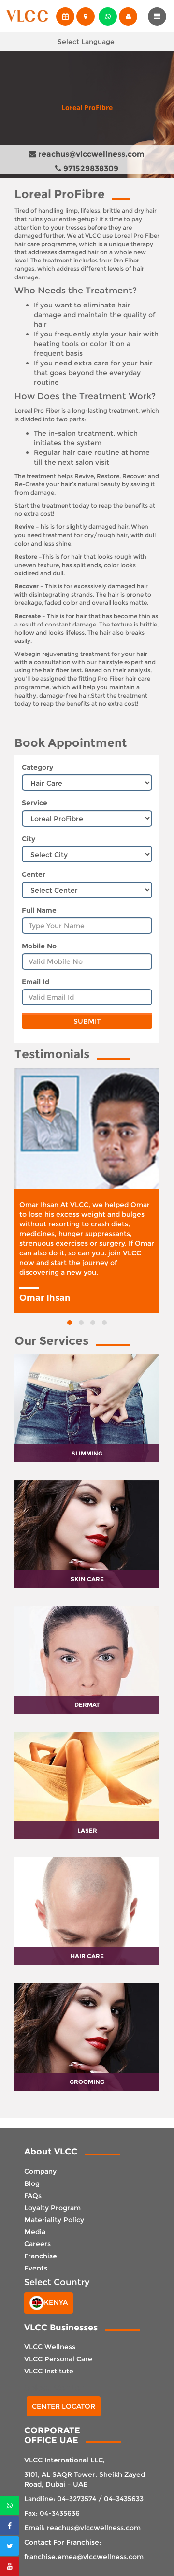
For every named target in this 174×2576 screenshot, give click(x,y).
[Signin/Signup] (127, 16)
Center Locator (64, 2406)
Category (37, 767)
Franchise (41, 2256)
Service (35, 803)
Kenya (56, 2302)
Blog (32, 2183)
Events (36, 2268)
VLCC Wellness (50, 2347)
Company (40, 2171)
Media (35, 2232)
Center (34, 874)
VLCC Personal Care (58, 2359)
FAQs (33, 2196)
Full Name (39, 910)
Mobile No (39, 946)
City (29, 839)
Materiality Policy (54, 2220)
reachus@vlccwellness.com (90, 154)
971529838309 (90, 168)
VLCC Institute (49, 2371)
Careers (37, 2244)
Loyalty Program (52, 2208)
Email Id (36, 982)
